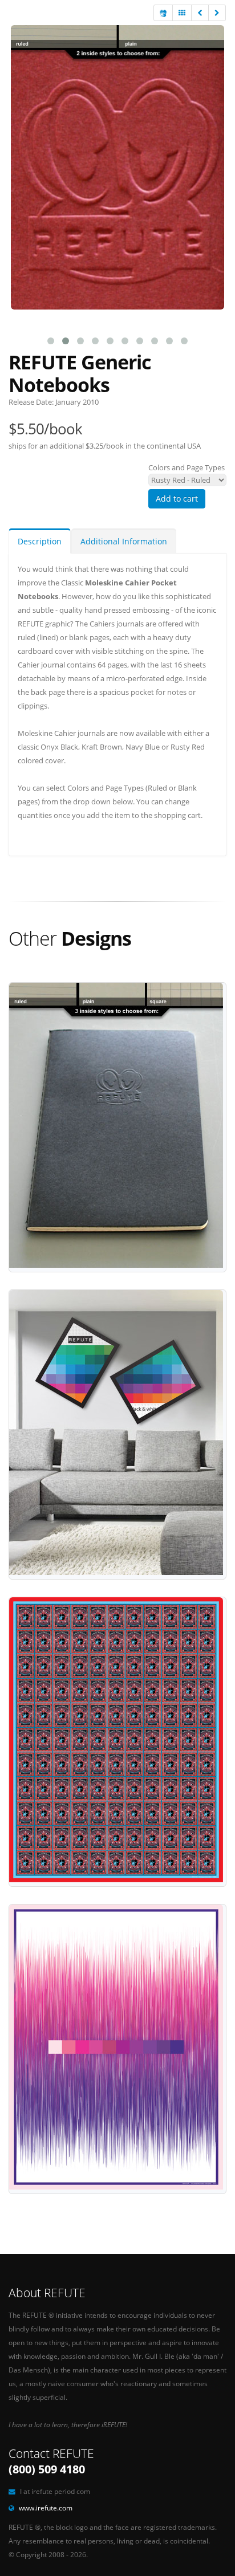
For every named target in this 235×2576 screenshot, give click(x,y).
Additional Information (124, 541)
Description (40, 541)
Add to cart (177, 498)
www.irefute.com (46, 2508)
